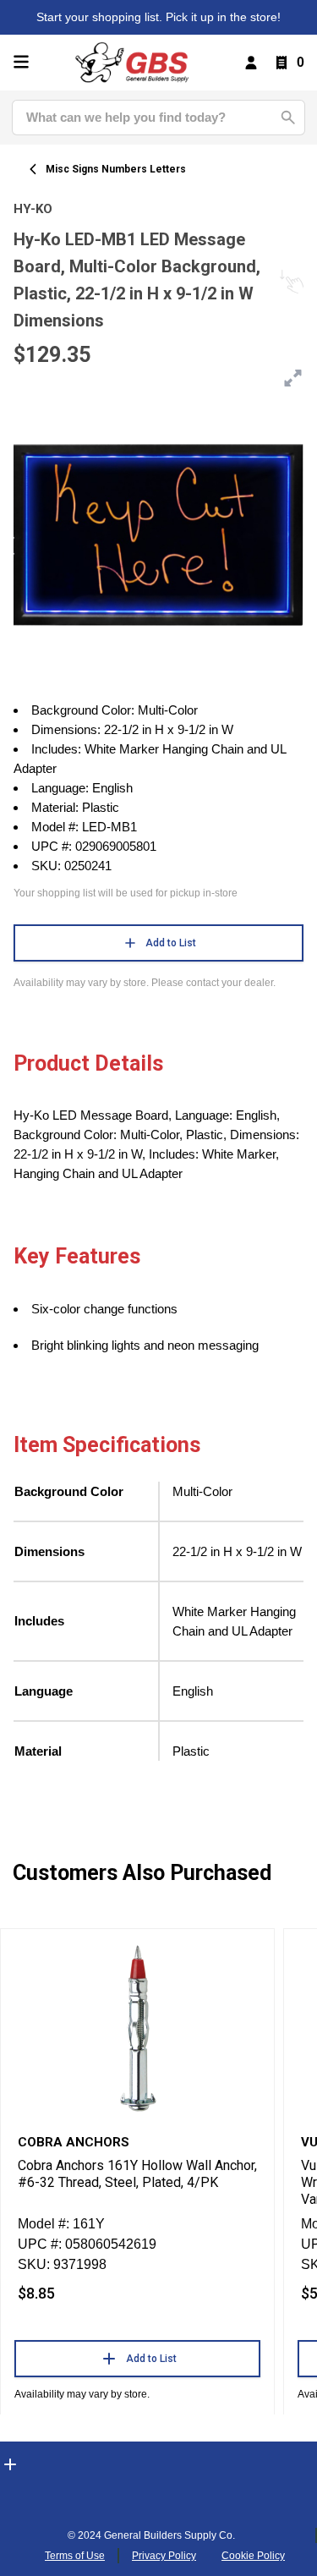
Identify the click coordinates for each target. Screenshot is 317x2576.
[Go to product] (137, 2027)
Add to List (171, 943)
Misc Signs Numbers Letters (116, 169)
